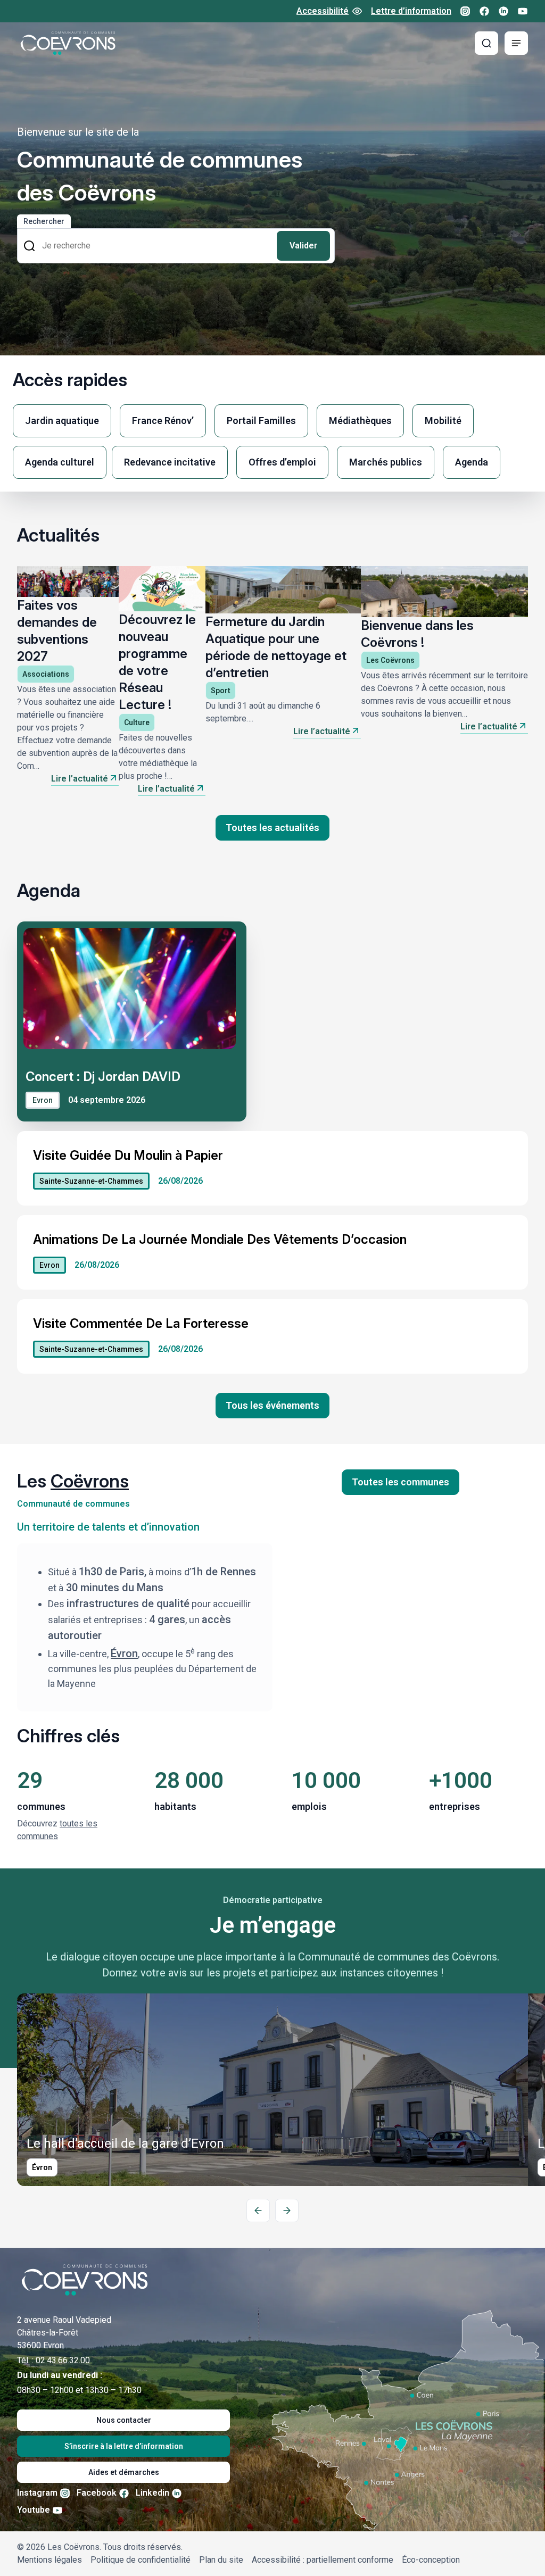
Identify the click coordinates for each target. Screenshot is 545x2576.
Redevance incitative (170, 462)
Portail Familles (261, 421)
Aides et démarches (124, 2472)
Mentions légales (49, 2560)
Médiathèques (360, 421)
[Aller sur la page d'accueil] (68, 43)
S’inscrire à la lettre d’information (124, 2446)
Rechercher (44, 221)
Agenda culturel (60, 462)
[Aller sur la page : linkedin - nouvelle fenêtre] (503, 11)
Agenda (472, 462)
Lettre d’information (411, 11)
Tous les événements (272, 1405)
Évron (124, 1653)
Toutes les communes (401, 1482)
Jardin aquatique (62, 421)
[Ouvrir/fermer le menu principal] (516, 43)
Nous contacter (124, 2420)
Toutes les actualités (272, 828)
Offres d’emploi (282, 462)
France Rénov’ (163, 421)
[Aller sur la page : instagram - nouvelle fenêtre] (465, 11)
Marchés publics (386, 462)
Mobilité (443, 421)
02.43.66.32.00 (63, 2360)
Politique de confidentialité (141, 2560)
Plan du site (221, 2560)
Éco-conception (431, 2560)
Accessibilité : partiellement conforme (323, 2560)
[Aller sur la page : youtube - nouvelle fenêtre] (523, 11)
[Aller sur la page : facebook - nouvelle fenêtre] (484, 11)
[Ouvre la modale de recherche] (486, 43)
